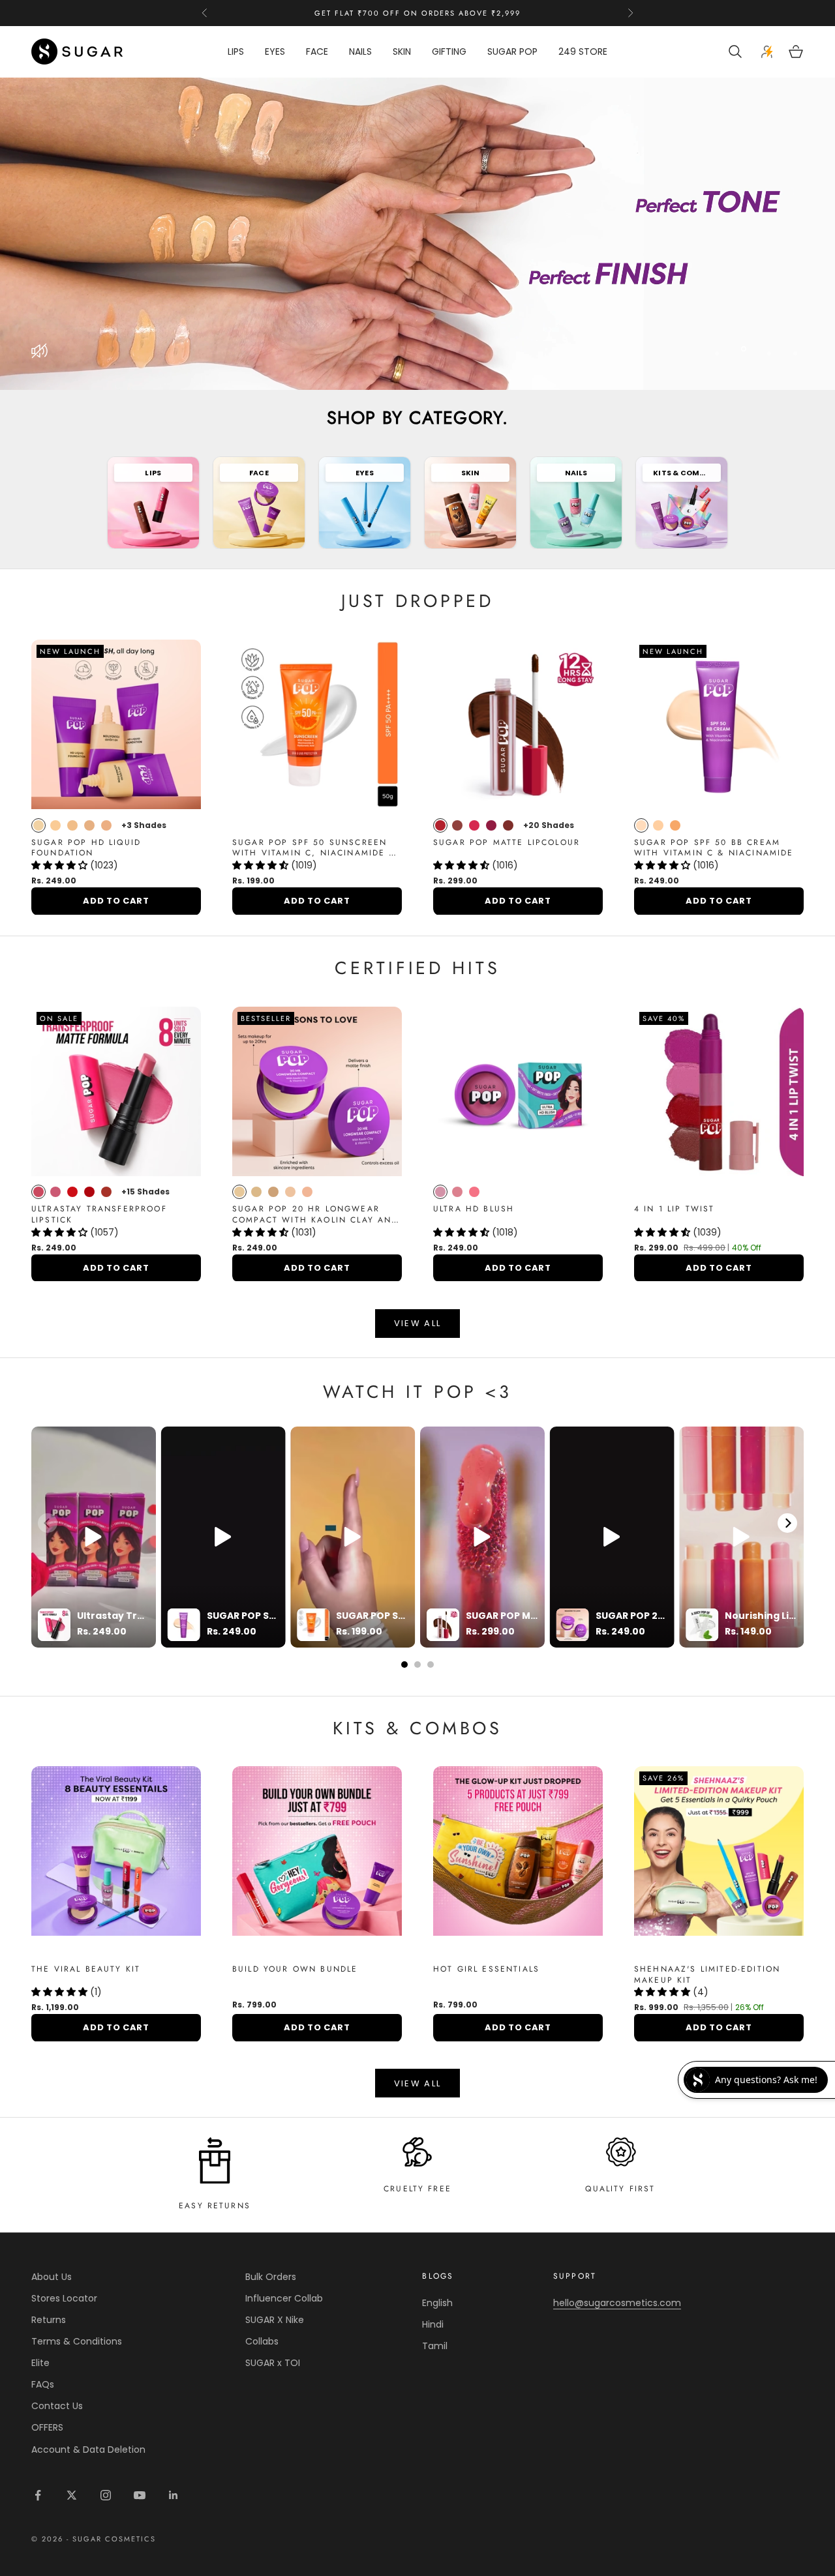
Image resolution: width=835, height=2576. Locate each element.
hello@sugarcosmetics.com (617, 2303)
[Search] (737, 52)
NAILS (360, 52)
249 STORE (583, 52)
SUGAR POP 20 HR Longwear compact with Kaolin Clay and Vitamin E (315, 1215)
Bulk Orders (271, 2277)
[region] (417, 234)
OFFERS (47, 2427)
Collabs (262, 2341)
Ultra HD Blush (474, 1209)
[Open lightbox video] (94, 1537)
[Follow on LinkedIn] (174, 2495)
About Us (52, 2277)
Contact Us (57, 2406)
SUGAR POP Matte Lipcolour (507, 843)
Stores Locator (64, 2298)
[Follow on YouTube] (140, 2495)
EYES (275, 52)
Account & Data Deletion (88, 2450)
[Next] (787, 1523)
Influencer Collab (284, 2298)
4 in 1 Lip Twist (675, 1209)
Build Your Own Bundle (295, 1969)
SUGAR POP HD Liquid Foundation (86, 848)
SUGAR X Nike (275, 2320)
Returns (49, 2320)
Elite (40, 2363)
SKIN (402, 52)
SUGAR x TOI (273, 2363)
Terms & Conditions (77, 2341)
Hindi (433, 2324)
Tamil (435, 2346)
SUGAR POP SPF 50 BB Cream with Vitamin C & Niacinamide (714, 848)
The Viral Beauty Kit (86, 1969)
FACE (317, 52)
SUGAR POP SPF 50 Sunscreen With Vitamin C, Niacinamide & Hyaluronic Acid (314, 848)
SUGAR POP (512, 52)
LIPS (236, 52)
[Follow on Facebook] (38, 2495)
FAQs (43, 2384)
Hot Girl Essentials (486, 1969)
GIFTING (449, 52)
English (437, 2303)
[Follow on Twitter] (72, 2495)
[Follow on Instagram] (106, 2495)
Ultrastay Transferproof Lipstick (99, 1215)
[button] (61, 865)
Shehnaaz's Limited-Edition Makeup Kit (707, 1975)
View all (418, 1323)
